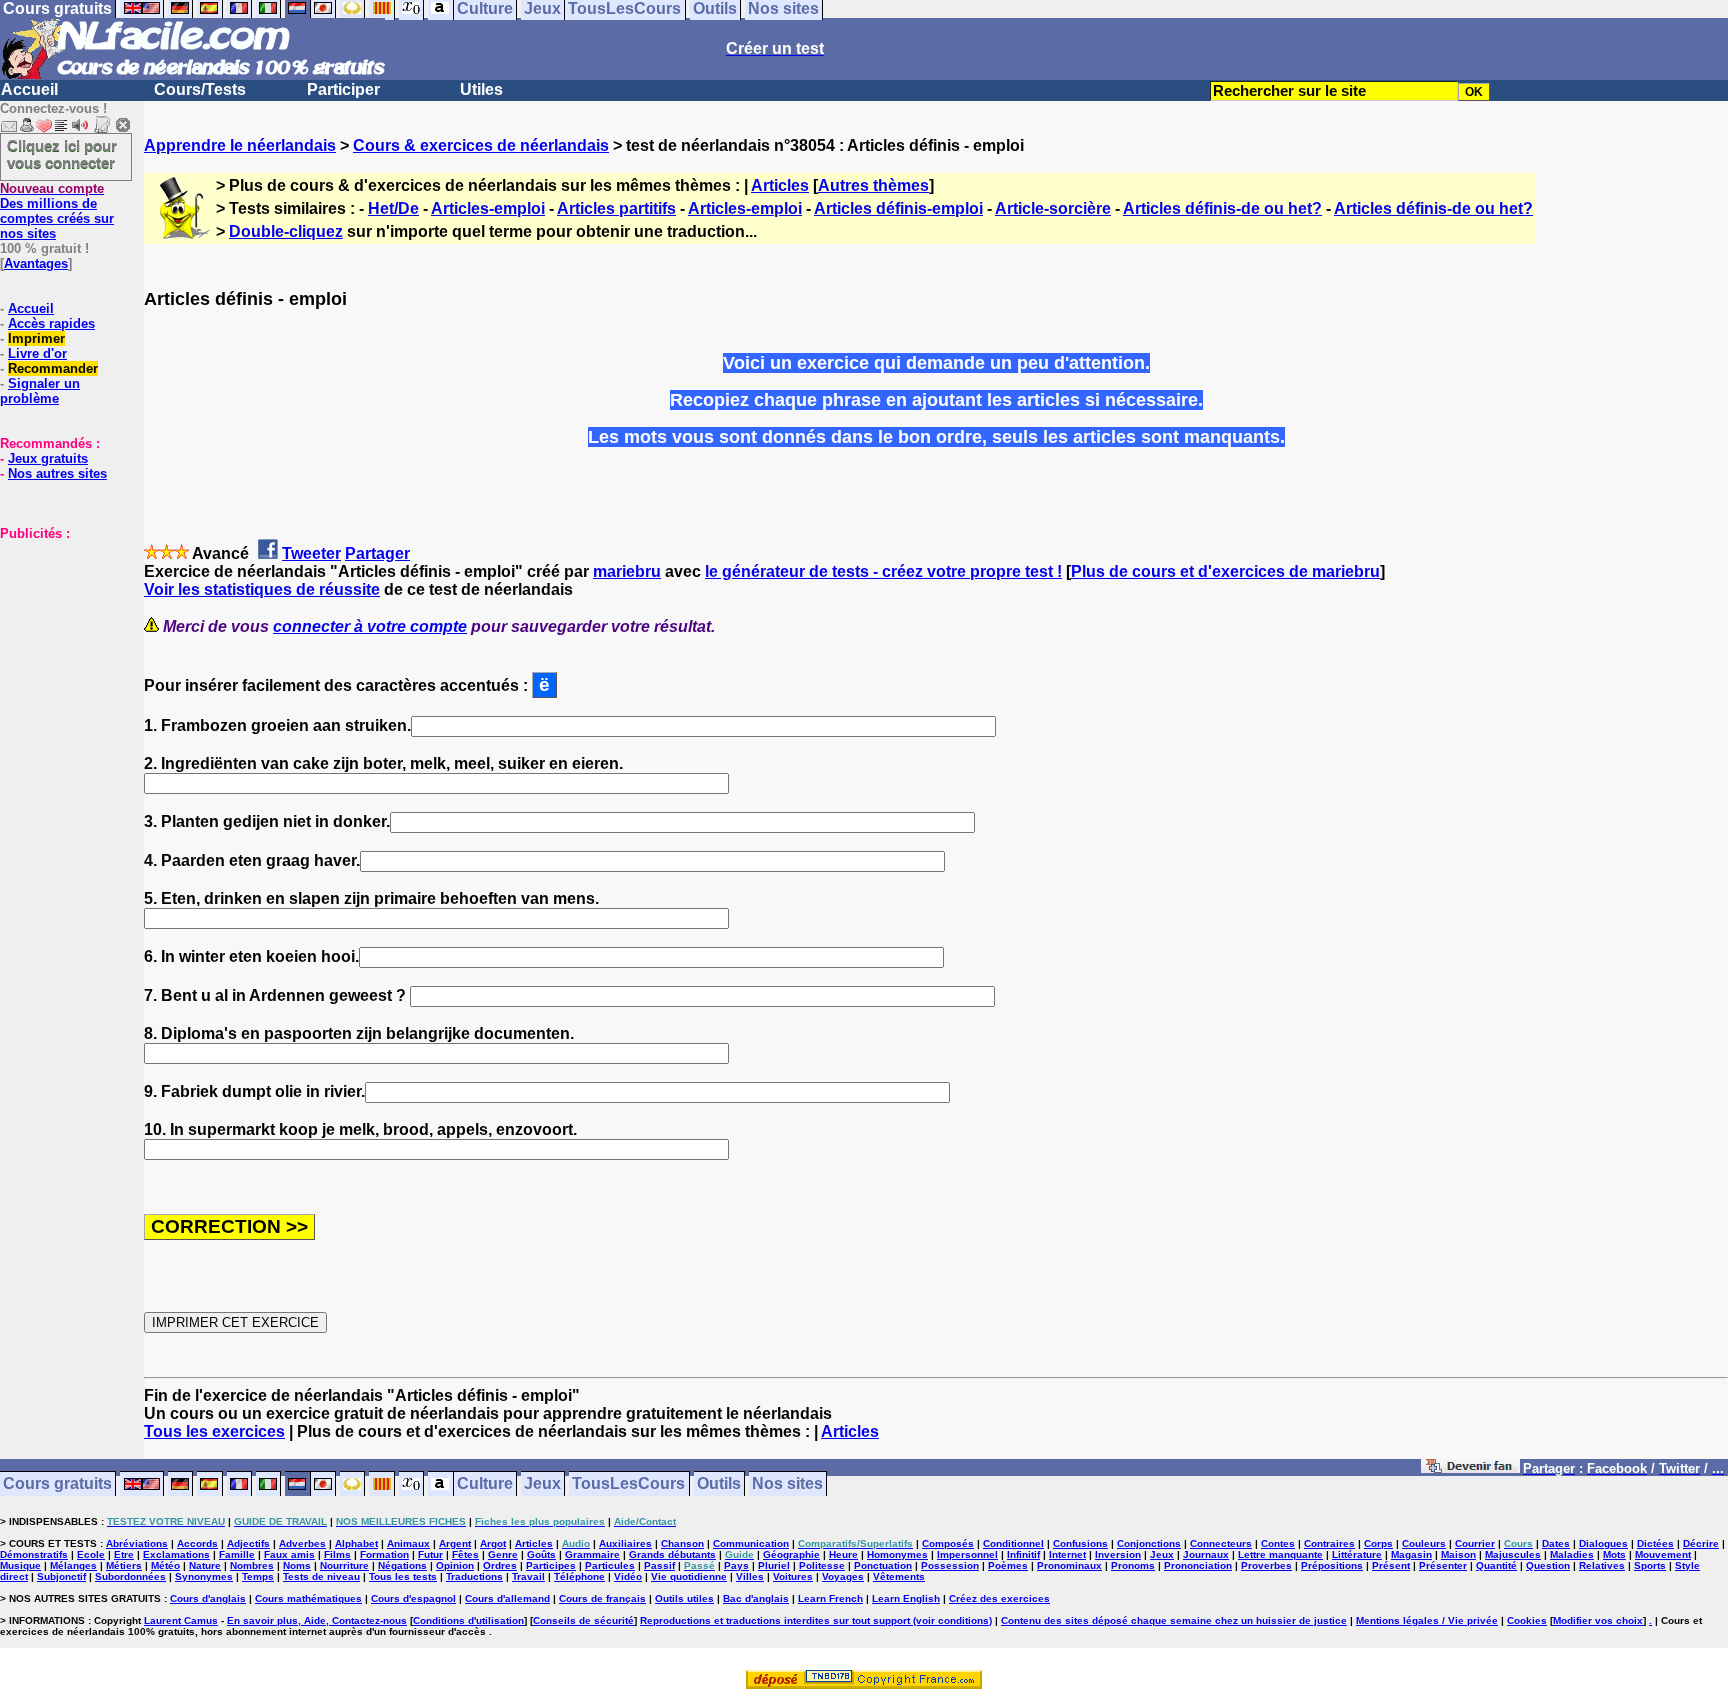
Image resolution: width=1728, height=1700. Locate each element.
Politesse (822, 1565)
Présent (1391, 1565)
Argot (493, 1543)
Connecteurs (1221, 1543)
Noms (297, 1565)
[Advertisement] (60, 641)
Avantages (36, 263)
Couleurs (1424, 1543)
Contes (1278, 1543)
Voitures (793, 1576)
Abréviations (137, 1543)
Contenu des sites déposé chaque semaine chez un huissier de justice (1174, 1620)
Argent (455, 1543)
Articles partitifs (616, 208)
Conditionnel (1013, 1543)
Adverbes (302, 1543)
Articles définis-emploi (898, 208)
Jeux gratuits (48, 458)
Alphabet (356, 1543)
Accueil (29, 89)
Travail (528, 1576)
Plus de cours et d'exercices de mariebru (1225, 571)
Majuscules (1513, 1554)
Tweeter (311, 553)
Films (337, 1554)
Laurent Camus (181, 1620)
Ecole (91, 1554)
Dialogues (1603, 1543)
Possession (950, 1565)
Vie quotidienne (689, 1576)
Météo (165, 1565)
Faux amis (289, 1554)
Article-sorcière (1053, 208)
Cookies (1527, 1620)
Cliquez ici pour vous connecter (62, 154)
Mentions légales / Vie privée (1427, 1620)
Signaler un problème (40, 391)
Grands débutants (672, 1554)
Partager (377, 553)
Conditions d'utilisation (468, 1620)
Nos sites (787, 1484)
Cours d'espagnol (413, 1598)
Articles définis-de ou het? (1222, 208)
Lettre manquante (1280, 1554)
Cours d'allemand (507, 1598)
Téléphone (579, 1576)
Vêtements (899, 1576)
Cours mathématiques (308, 1598)
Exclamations (176, 1554)
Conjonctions (1149, 1543)
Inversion (1118, 1554)
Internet (1067, 1554)
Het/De (393, 208)
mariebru (627, 571)
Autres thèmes (873, 185)
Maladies (1572, 1554)
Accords (197, 1543)
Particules (610, 1565)
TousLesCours (628, 1484)
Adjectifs (248, 1543)
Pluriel (774, 1565)
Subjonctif (61, 1576)
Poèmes (1008, 1565)
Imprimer (36, 338)
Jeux (542, 1484)
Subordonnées (130, 1576)
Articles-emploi (488, 208)
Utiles (481, 89)
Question (1548, 1565)
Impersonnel (967, 1554)
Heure (843, 1554)
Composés (948, 1543)
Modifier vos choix (1598, 1620)
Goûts (541, 1554)
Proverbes (1266, 1565)
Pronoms (1133, 1565)
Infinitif (1023, 1554)
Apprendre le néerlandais (240, 145)
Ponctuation (883, 1565)
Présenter (1443, 1565)
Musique (20, 1565)
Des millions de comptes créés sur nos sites (57, 211)
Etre (124, 1554)
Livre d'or (37, 353)
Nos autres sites (57, 473)
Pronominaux (1069, 1565)
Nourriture (344, 1565)
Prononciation (1198, 1565)
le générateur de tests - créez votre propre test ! (883, 571)
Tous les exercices (214, 1431)
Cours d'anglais (208, 1598)
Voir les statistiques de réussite (262, 589)
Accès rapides (51, 323)
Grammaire (592, 1554)
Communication (751, 1543)
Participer (343, 89)
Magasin (1411, 1554)
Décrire (1701, 1543)
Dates (1556, 1543)
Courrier (1475, 1543)
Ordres (500, 1565)
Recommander (53, 368)
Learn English (906, 1598)
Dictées (1655, 1543)
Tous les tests (403, 1576)
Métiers (124, 1565)
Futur (430, 1554)
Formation (384, 1554)
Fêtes (465, 1554)
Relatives (1602, 1565)
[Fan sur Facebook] (1470, 1469)
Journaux (1206, 1554)
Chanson (682, 1543)
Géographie (791, 1554)
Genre (503, 1554)
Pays (736, 1565)
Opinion (455, 1565)
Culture (485, 1484)
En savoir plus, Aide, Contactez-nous (317, 1620)
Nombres (252, 1565)
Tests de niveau (321, 1576)
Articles (780, 185)
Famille (237, 1554)
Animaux (408, 1543)
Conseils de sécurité (583, 1620)
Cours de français (602, 1598)
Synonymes (204, 1576)
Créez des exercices (999, 1598)
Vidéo (628, 1576)
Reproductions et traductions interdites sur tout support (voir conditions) (816, 1620)
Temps (258, 1576)
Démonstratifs (34, 1554)
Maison (1458, 1554)
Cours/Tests (200, 89)
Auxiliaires (625, 1543)
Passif (659, 1565)
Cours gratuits (57, 1484)
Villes (750, 1576)
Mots (1614, 1554)
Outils (719, 1484)
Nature (205, 1565)
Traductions (474, 1576)
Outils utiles (684, 1598)
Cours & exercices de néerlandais (481, 145)
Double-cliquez (286, 231)
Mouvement (1663, 1554)
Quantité (1496, 1565)
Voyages (843, 1576)
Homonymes (897, 1554)
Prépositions (1332, 1565)
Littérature (1357, 1554)
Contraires (1329, 1543)
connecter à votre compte (370, 626)
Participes (551, 1565)
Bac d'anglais (756, 1598)
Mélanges (73, 1565)
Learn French (830, 1598)
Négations (402, 1565)
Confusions (1080, 1543)
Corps (1378, 1543)
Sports (1650, 1565)
